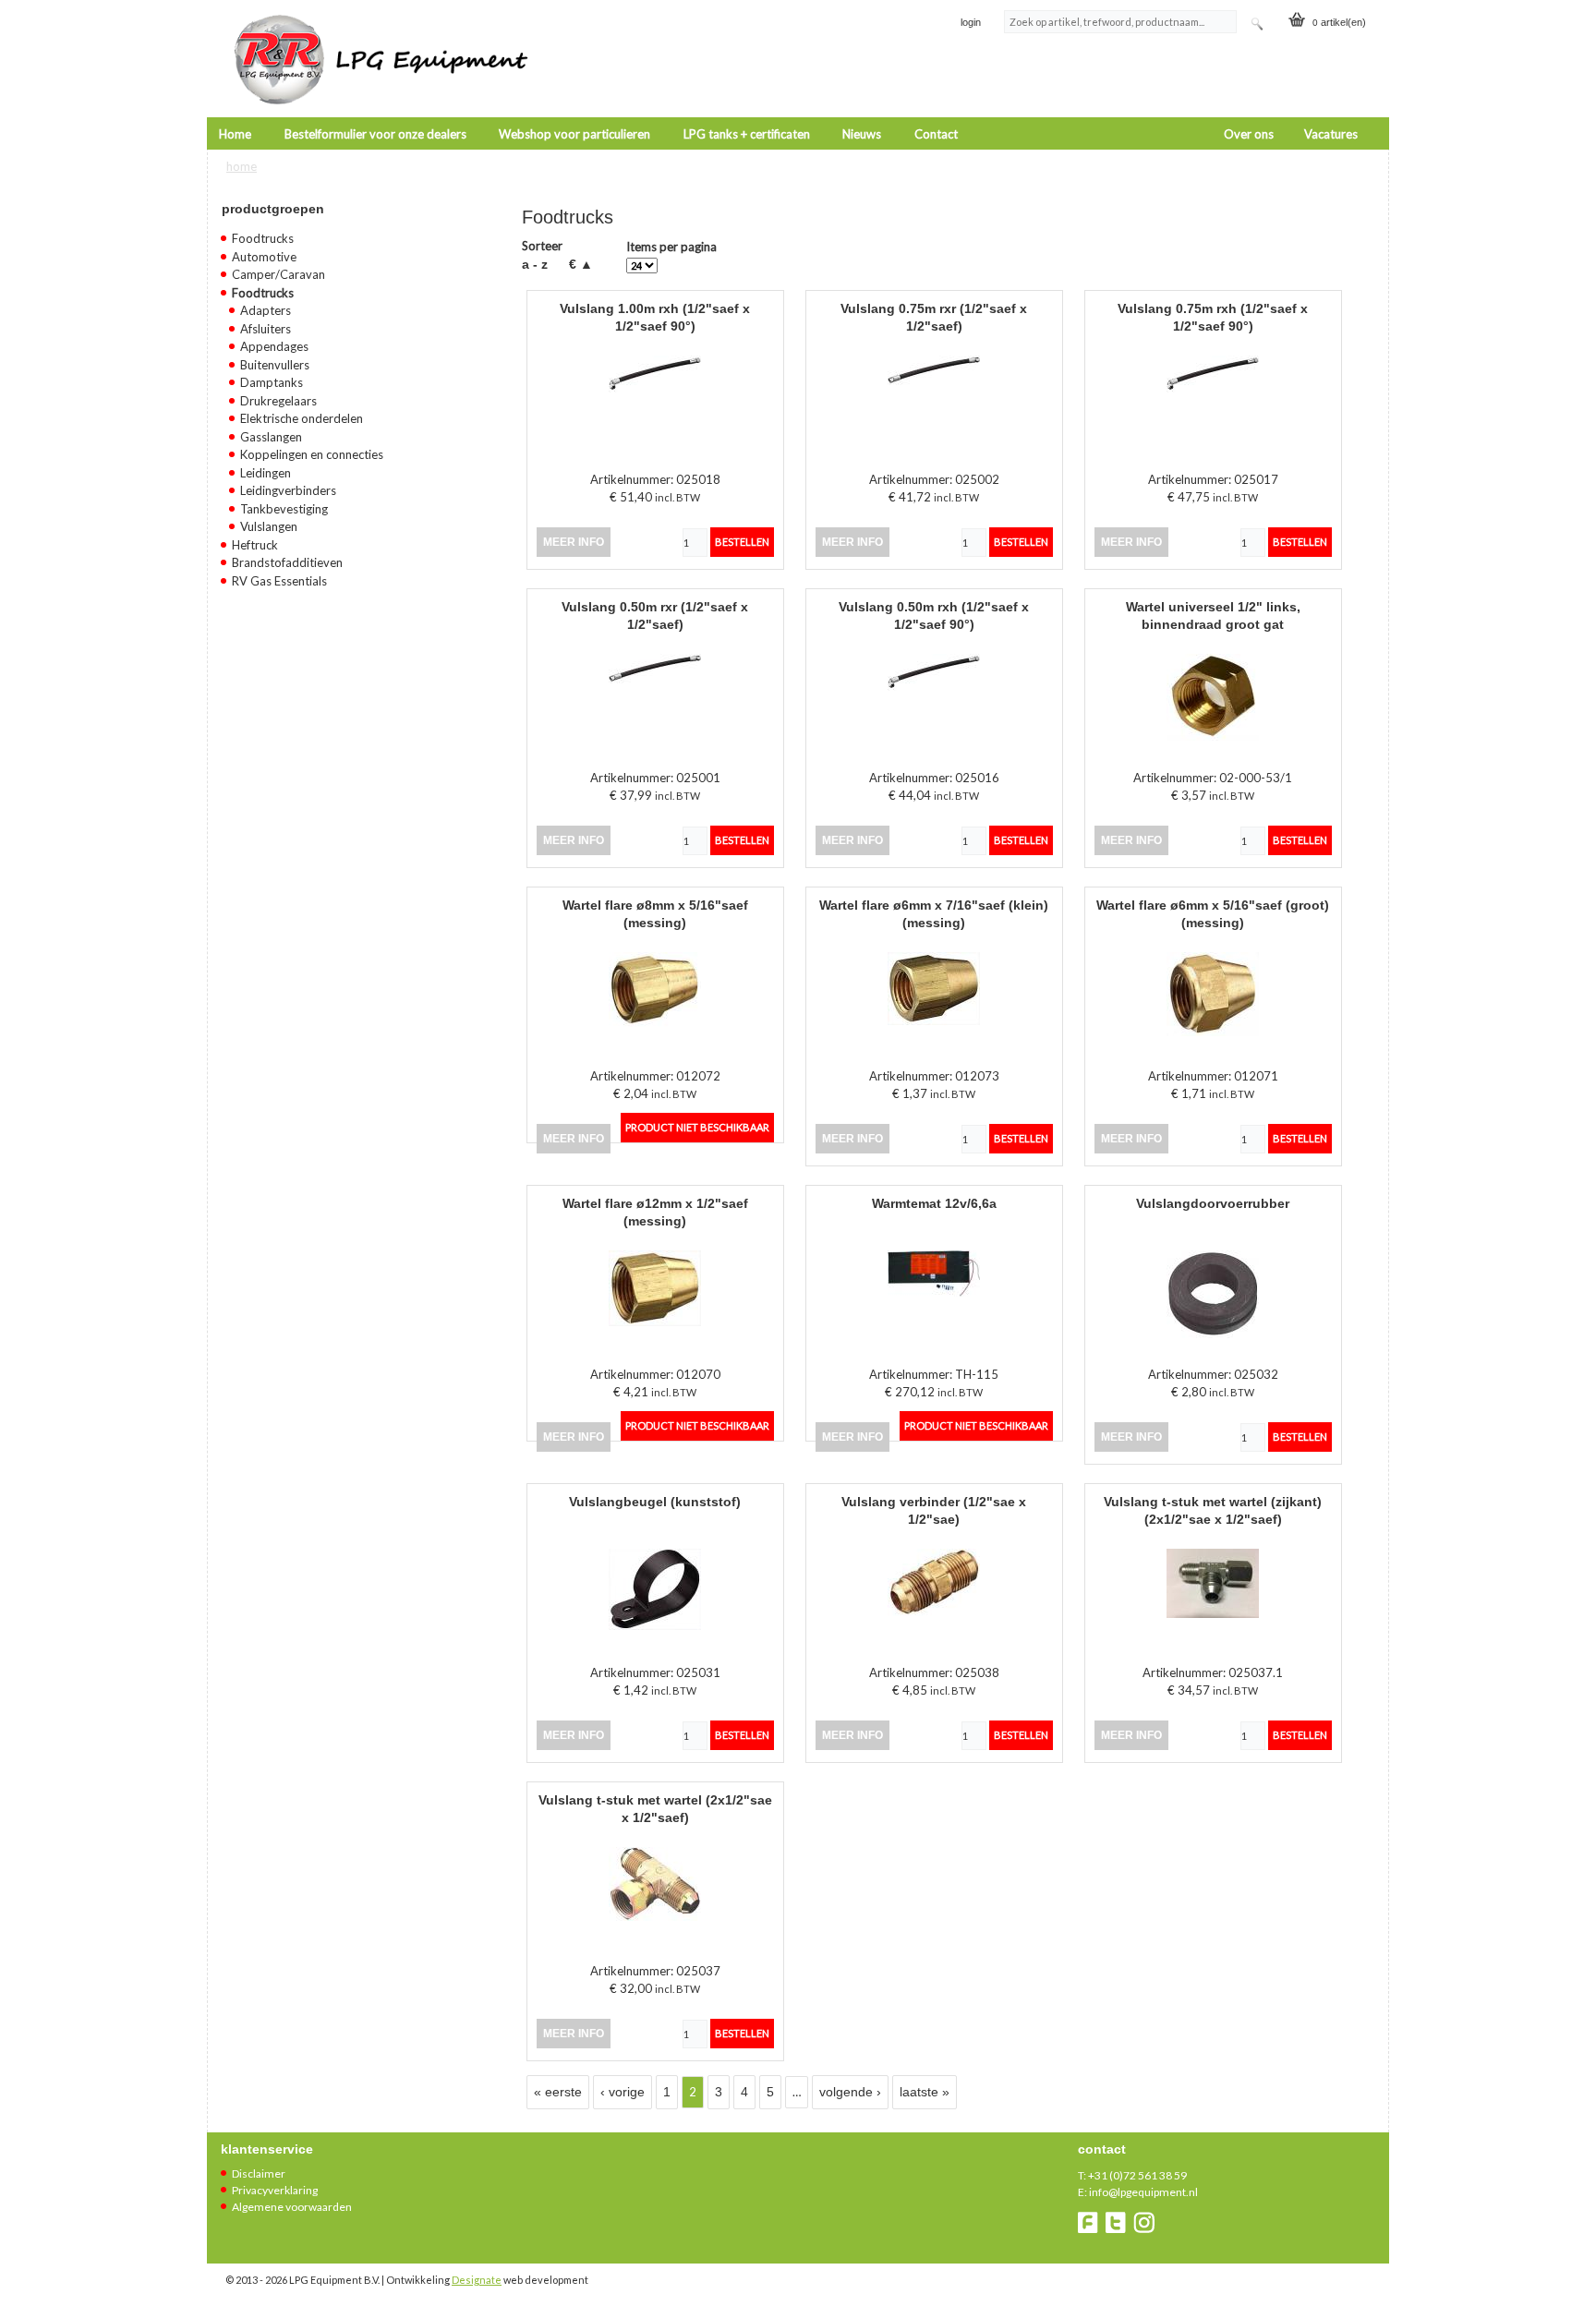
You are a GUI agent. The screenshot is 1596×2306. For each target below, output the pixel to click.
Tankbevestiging (284, 509)
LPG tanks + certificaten (747, 134)
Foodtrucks (263, 238)
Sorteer (542, 246)
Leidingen (266, 473)
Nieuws (862, 134)
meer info (574, 542)
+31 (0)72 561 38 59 (1137, 2175)
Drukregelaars (278, 401)
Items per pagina (671, 247)
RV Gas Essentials (279, 581)
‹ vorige (623, 2092)
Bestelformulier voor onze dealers (375, 134)
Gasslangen (271, 437)
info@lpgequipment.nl (1143, 2192)
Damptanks (272, 382)
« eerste (558, 2092)
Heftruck (255, 545)
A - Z (535, 264)
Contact (936, 134)
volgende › (850, 2092)
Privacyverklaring (275, 2190)
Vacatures (1331, 134)
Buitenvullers (275, 365)
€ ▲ (581, 264)
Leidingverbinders (288, 490)
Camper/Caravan (278, 274)
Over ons (1249, 134)
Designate (477, 2280)
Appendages (274, 346)
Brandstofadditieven (287, 562)
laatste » (925, 2092)
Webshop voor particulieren (574, 134)
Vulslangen (269, 526)
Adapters (266, 310)
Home (235, 134)
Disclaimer (259, 2173)
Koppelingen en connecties (312, 454)
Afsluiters (266, 329)
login (971, 22)
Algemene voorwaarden (292, 2207)
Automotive (264, 257)
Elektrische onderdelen (302, 418)
